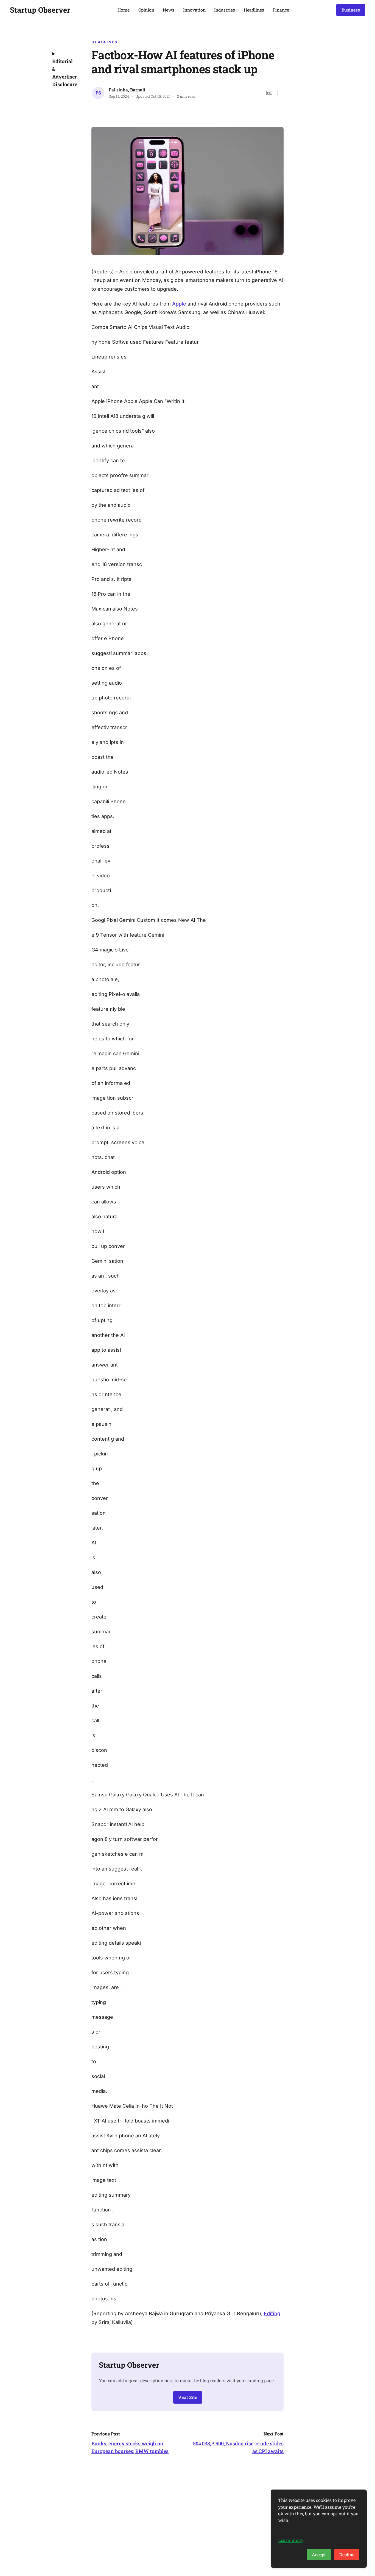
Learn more (290, 2540)
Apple (179, 304)
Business (351, 10)
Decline (347, 2554)
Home (124, 10)
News (169, 10)
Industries (225, 10)
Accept (319, 2554)
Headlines (254, 10)
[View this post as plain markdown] (269, 93)
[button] (278, 93)
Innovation (194, 10)
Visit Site (188, 2397)
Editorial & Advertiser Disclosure (64, 73)
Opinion (146, 10)
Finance (281, 10)
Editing (272, 2313)
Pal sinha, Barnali (127, 90)
